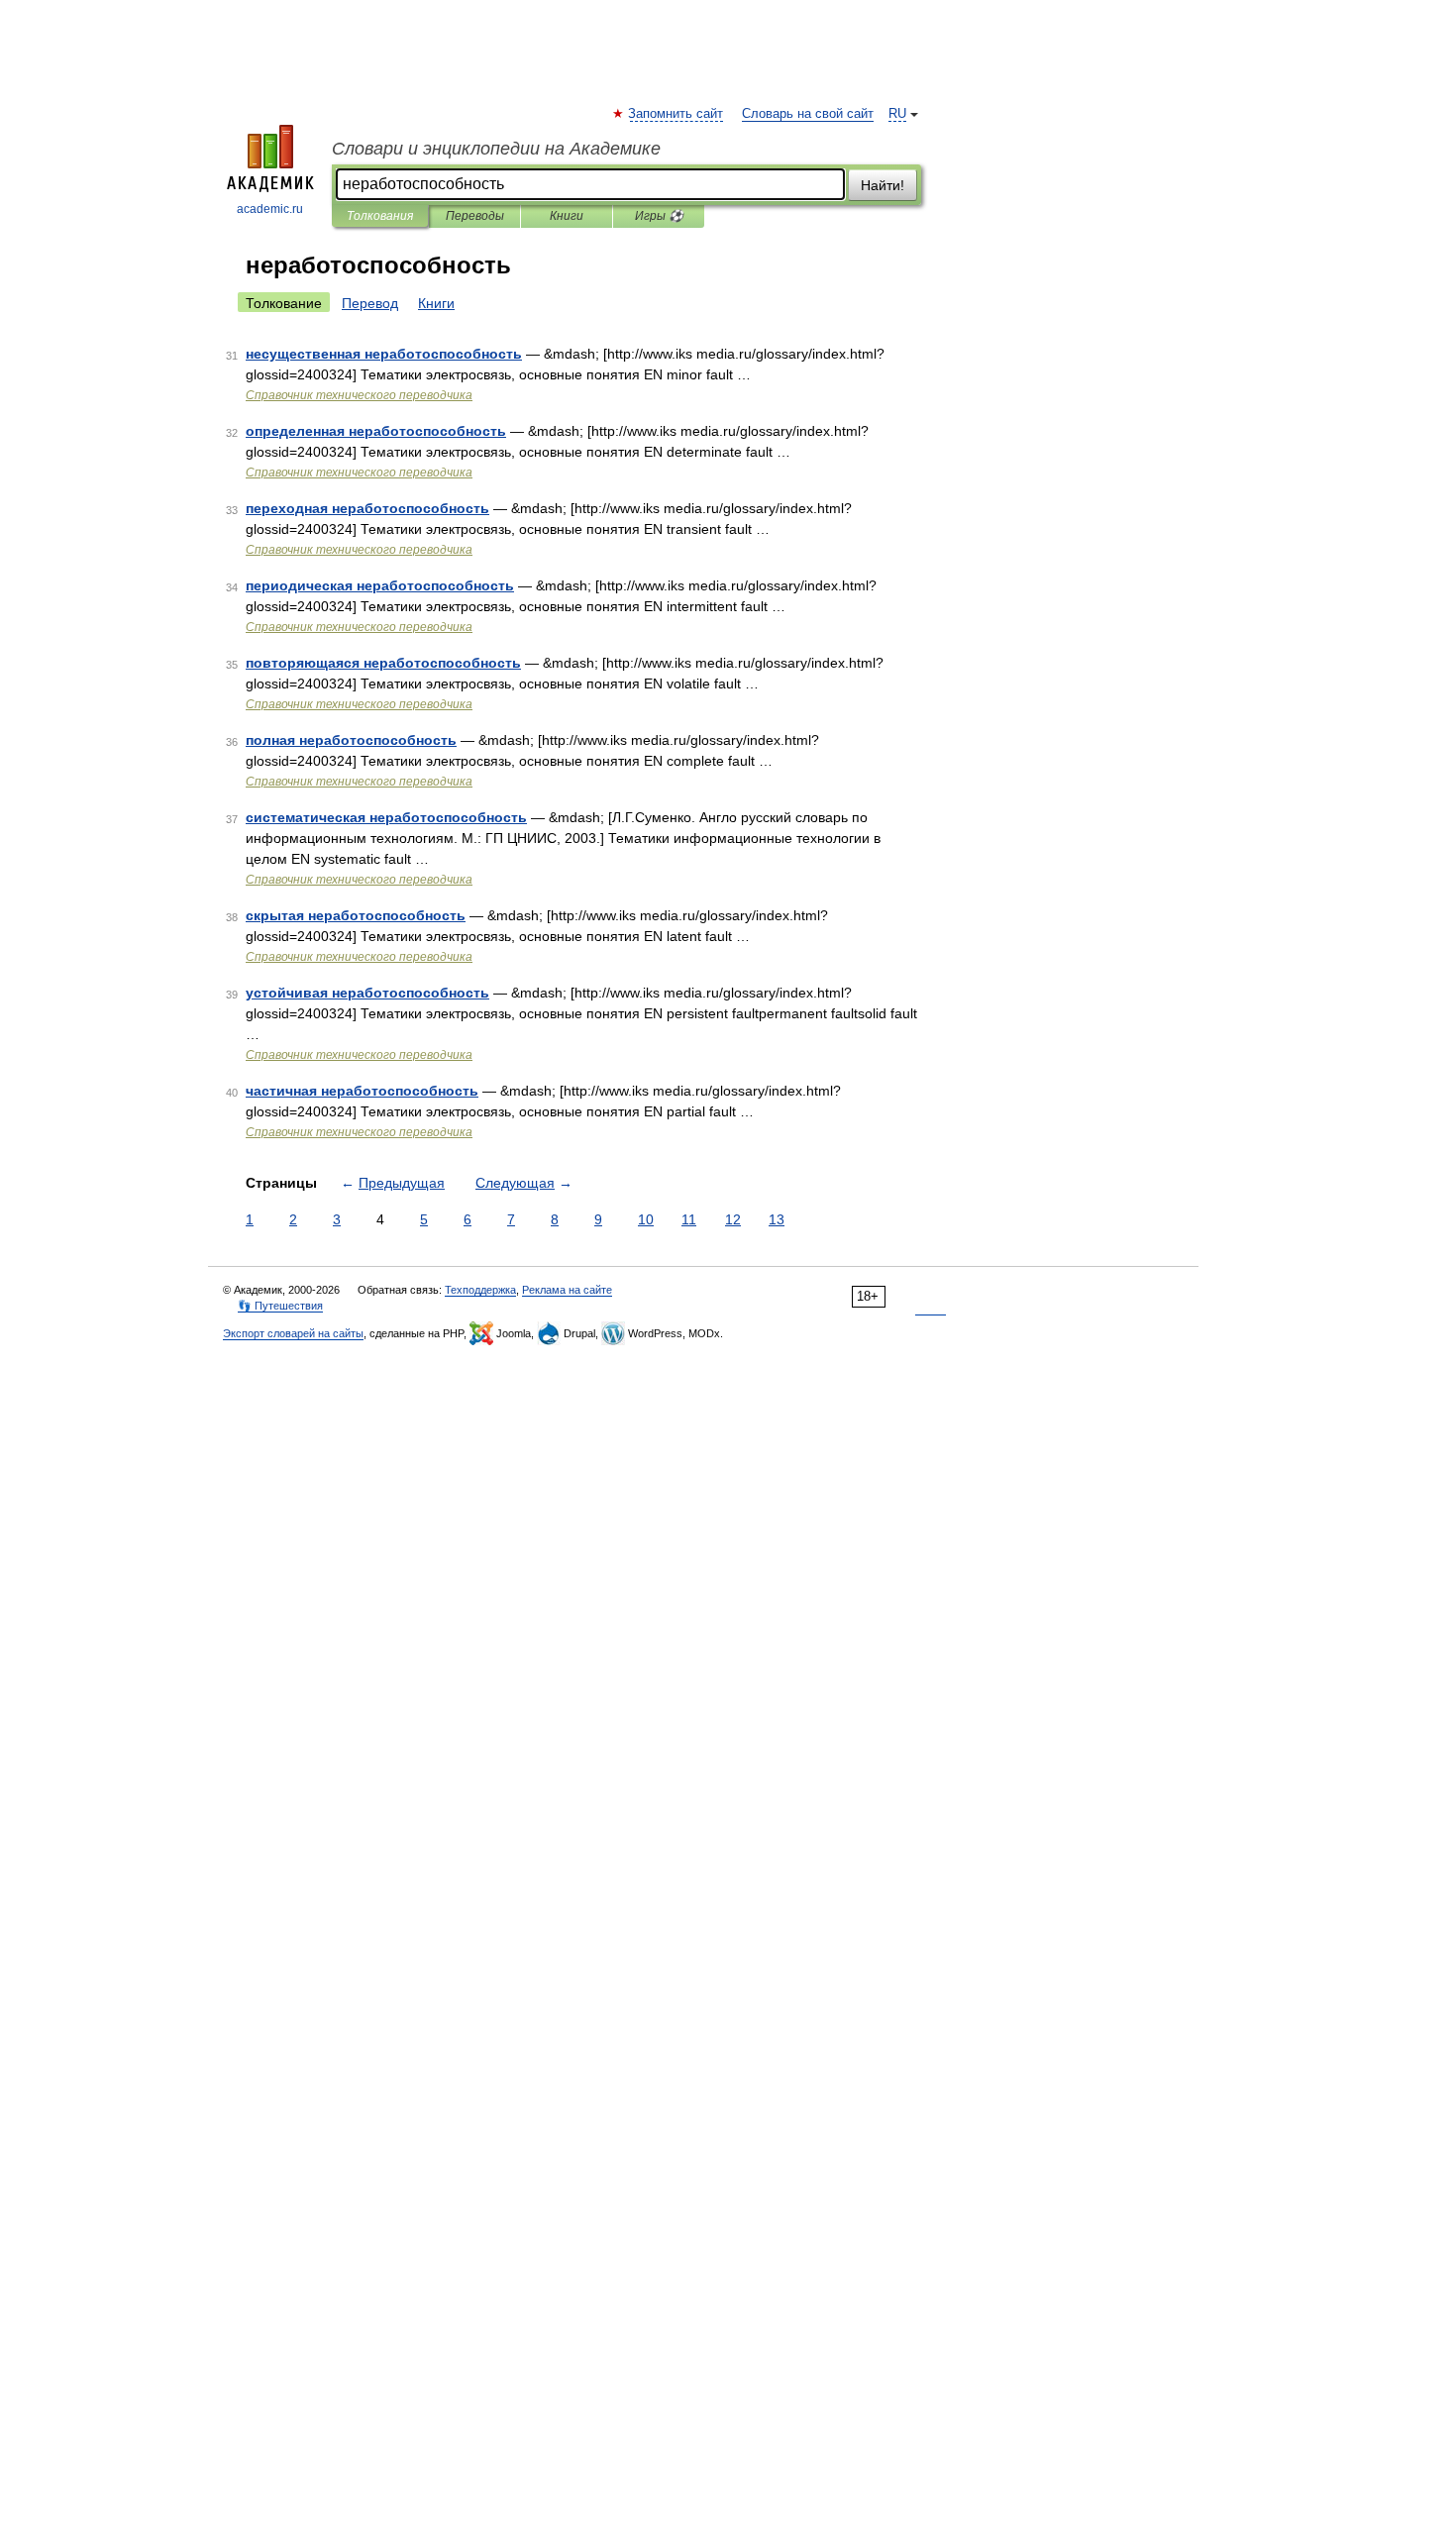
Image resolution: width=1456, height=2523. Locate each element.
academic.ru (270, 209)
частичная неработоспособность (362, 1091)
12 (733, 1219)
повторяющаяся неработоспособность (383, 663)
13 (777, 1219)
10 (646, 1219)
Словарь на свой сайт (808, 114)
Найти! (883, 185)
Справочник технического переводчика (359, 395)
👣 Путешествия (280, 1306)
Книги (567, 216)
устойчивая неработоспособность (367, 993)
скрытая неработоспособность (356, 915)
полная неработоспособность (351, 740)
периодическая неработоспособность (380, 585)
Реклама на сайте (567, 1290)
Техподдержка (480, 1290)
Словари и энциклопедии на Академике (496, 149)
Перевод (370, 303)
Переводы (475, 216)
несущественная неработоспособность (384, 354)
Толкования (380, 216)
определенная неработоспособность (376, 431)
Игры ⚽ (659, 216)
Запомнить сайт (676, 114)
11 (689, 1219)
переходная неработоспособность (367, 508)
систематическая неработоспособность (386, 817)
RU (897, 114)
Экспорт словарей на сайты (293, 1333)
